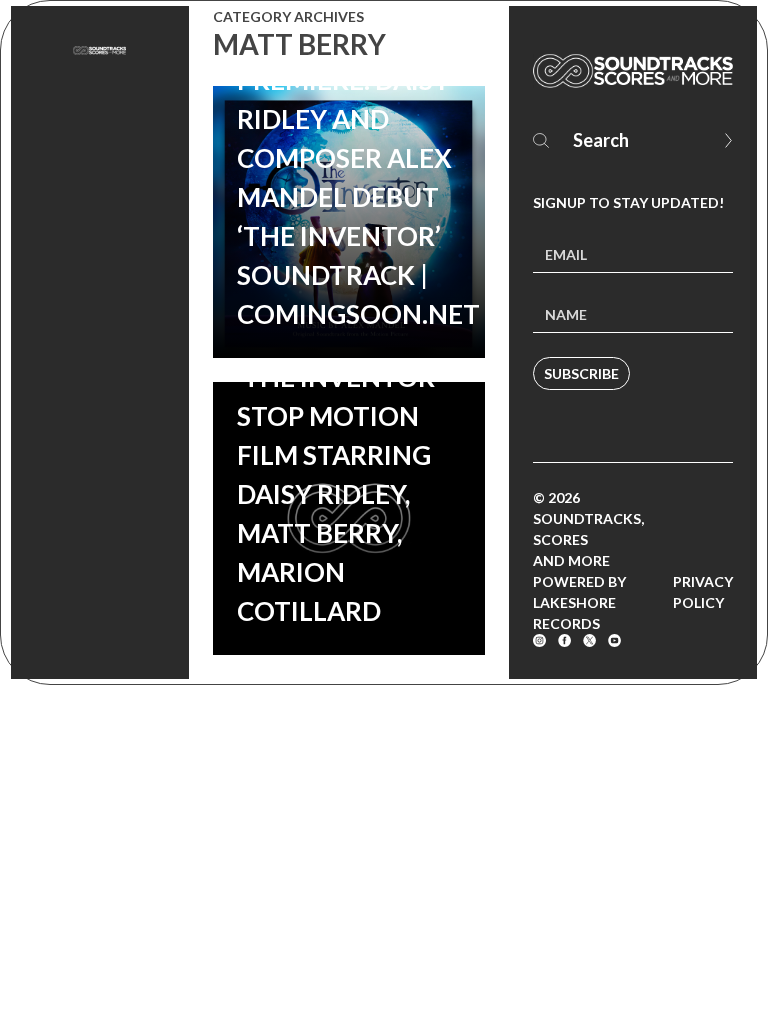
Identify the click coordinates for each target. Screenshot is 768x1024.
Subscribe (581, 373)
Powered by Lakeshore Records (579, 602)
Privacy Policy (703, 592)
